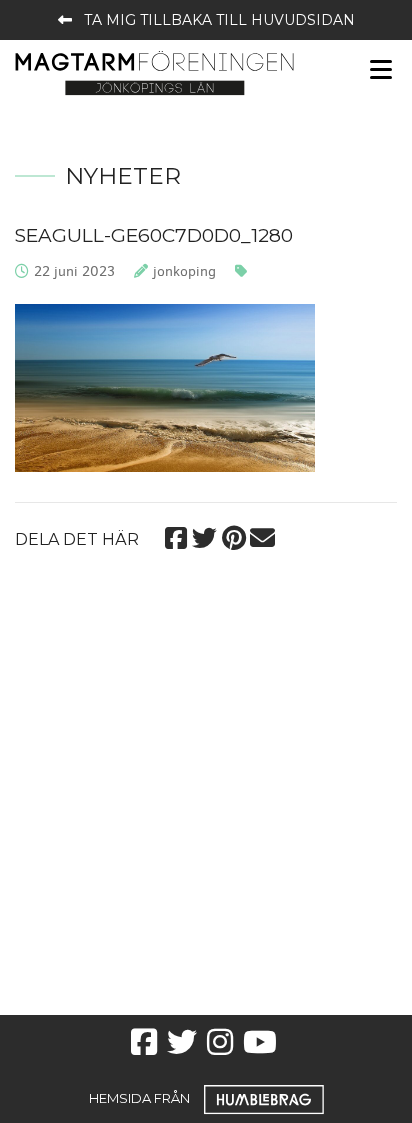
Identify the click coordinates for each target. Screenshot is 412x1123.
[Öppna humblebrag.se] (264, 1098)
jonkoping (184, 271)
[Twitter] (204, 536)
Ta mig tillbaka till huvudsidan (219, 20)
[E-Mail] (262, 536)
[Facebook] (175, 536)
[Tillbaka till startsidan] (154, 71)
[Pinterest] (233, 536)
